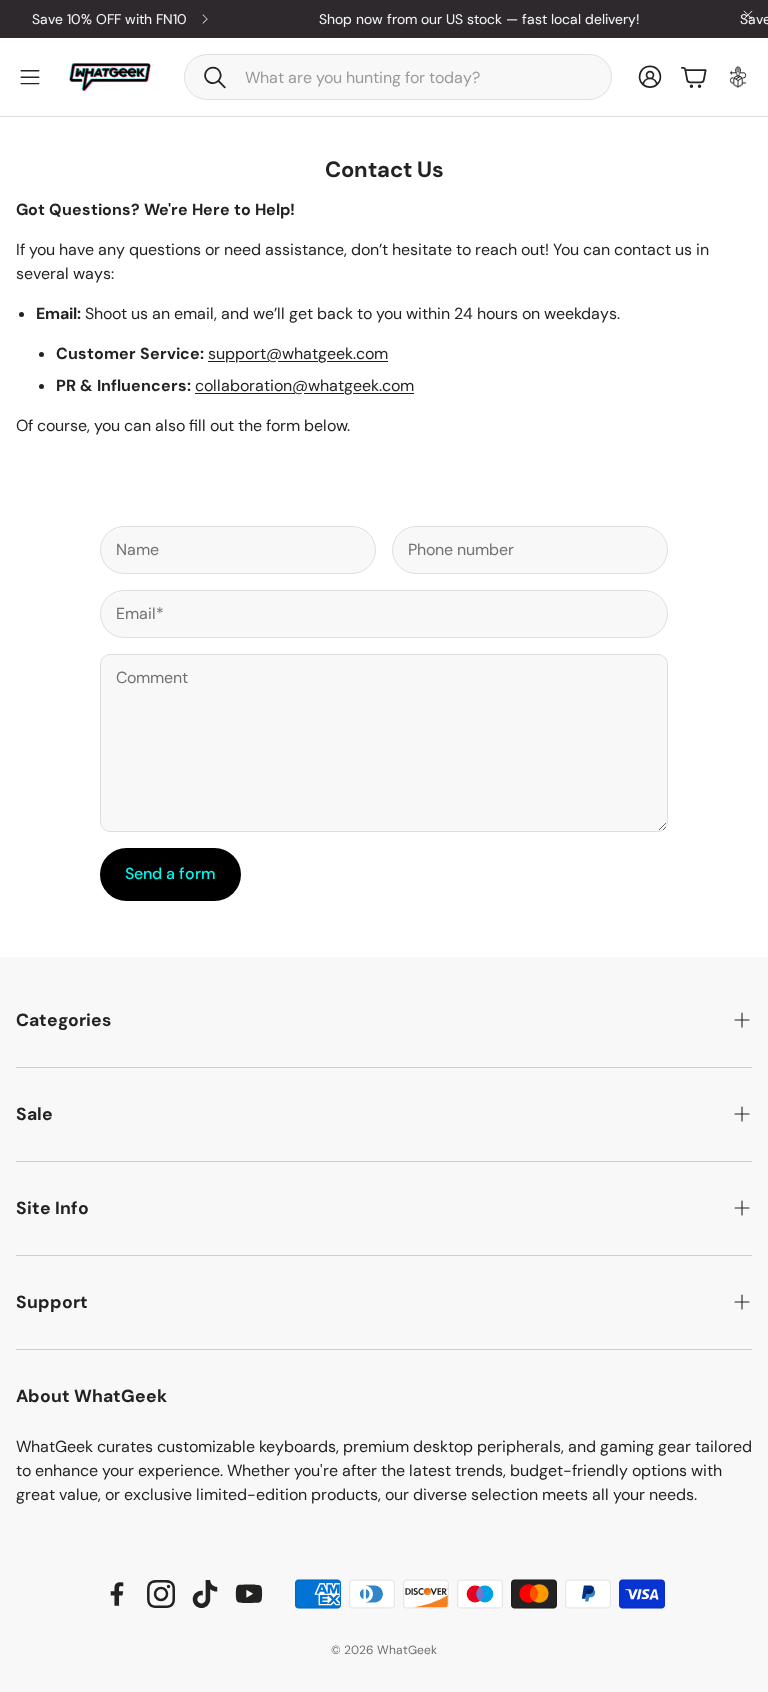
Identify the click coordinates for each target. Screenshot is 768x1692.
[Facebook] (117, 1594)
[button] (398, 77)
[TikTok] (205, 1594)
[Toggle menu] (30, 77)
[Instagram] (161, 1594)
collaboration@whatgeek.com (304, 385)
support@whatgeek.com (298, 353)
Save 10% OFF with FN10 (100, 19)
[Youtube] (249, 1594)
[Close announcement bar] (748, 15)
